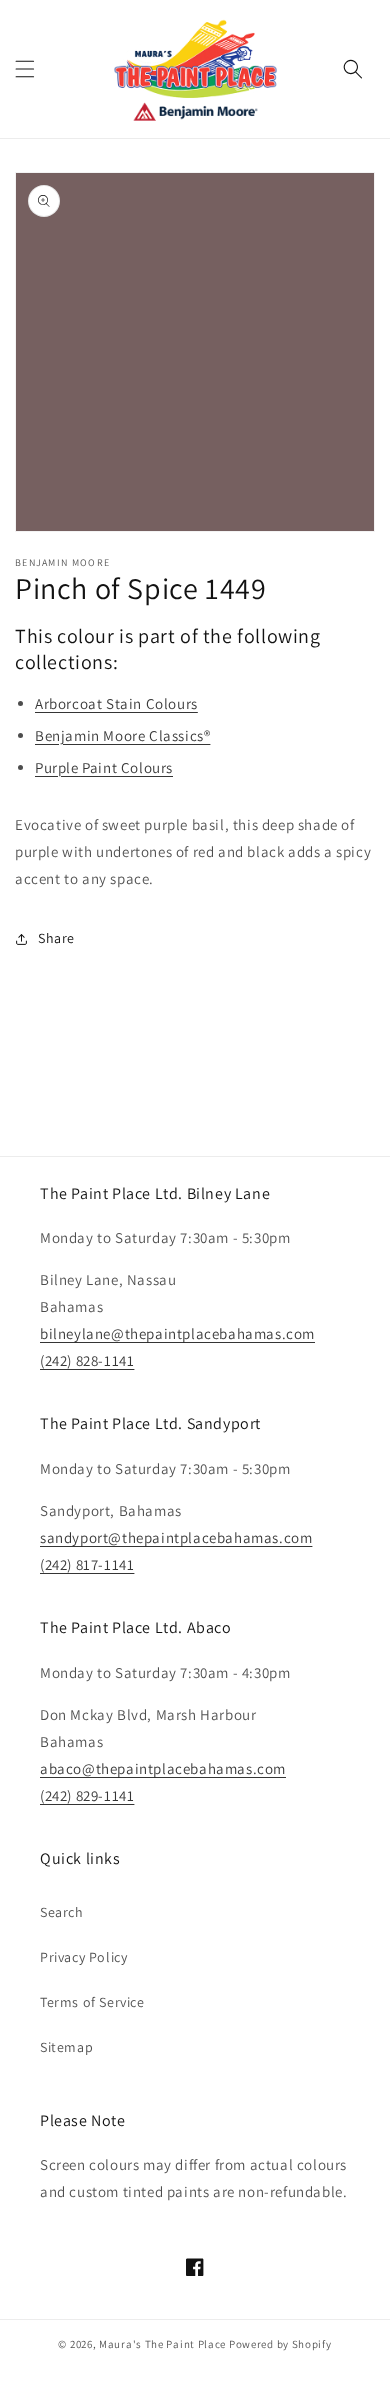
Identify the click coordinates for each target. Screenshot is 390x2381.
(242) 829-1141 (87, 1795)
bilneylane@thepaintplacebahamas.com (177, 1333)
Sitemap (66, 2047)
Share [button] (56, 938)
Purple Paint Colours (104, 767)
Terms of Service (92, 2002)
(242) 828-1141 (87, 1360)
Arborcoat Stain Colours (116, 703)
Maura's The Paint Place (162, 2344)
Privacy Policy (83, 1957)
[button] (25, 69)
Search (62, 1912)
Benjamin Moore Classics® (122, 735)
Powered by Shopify (280, 2344)
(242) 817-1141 (87, 1564)
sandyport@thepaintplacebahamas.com (176, 1537)
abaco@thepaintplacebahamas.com (163, 1768)
